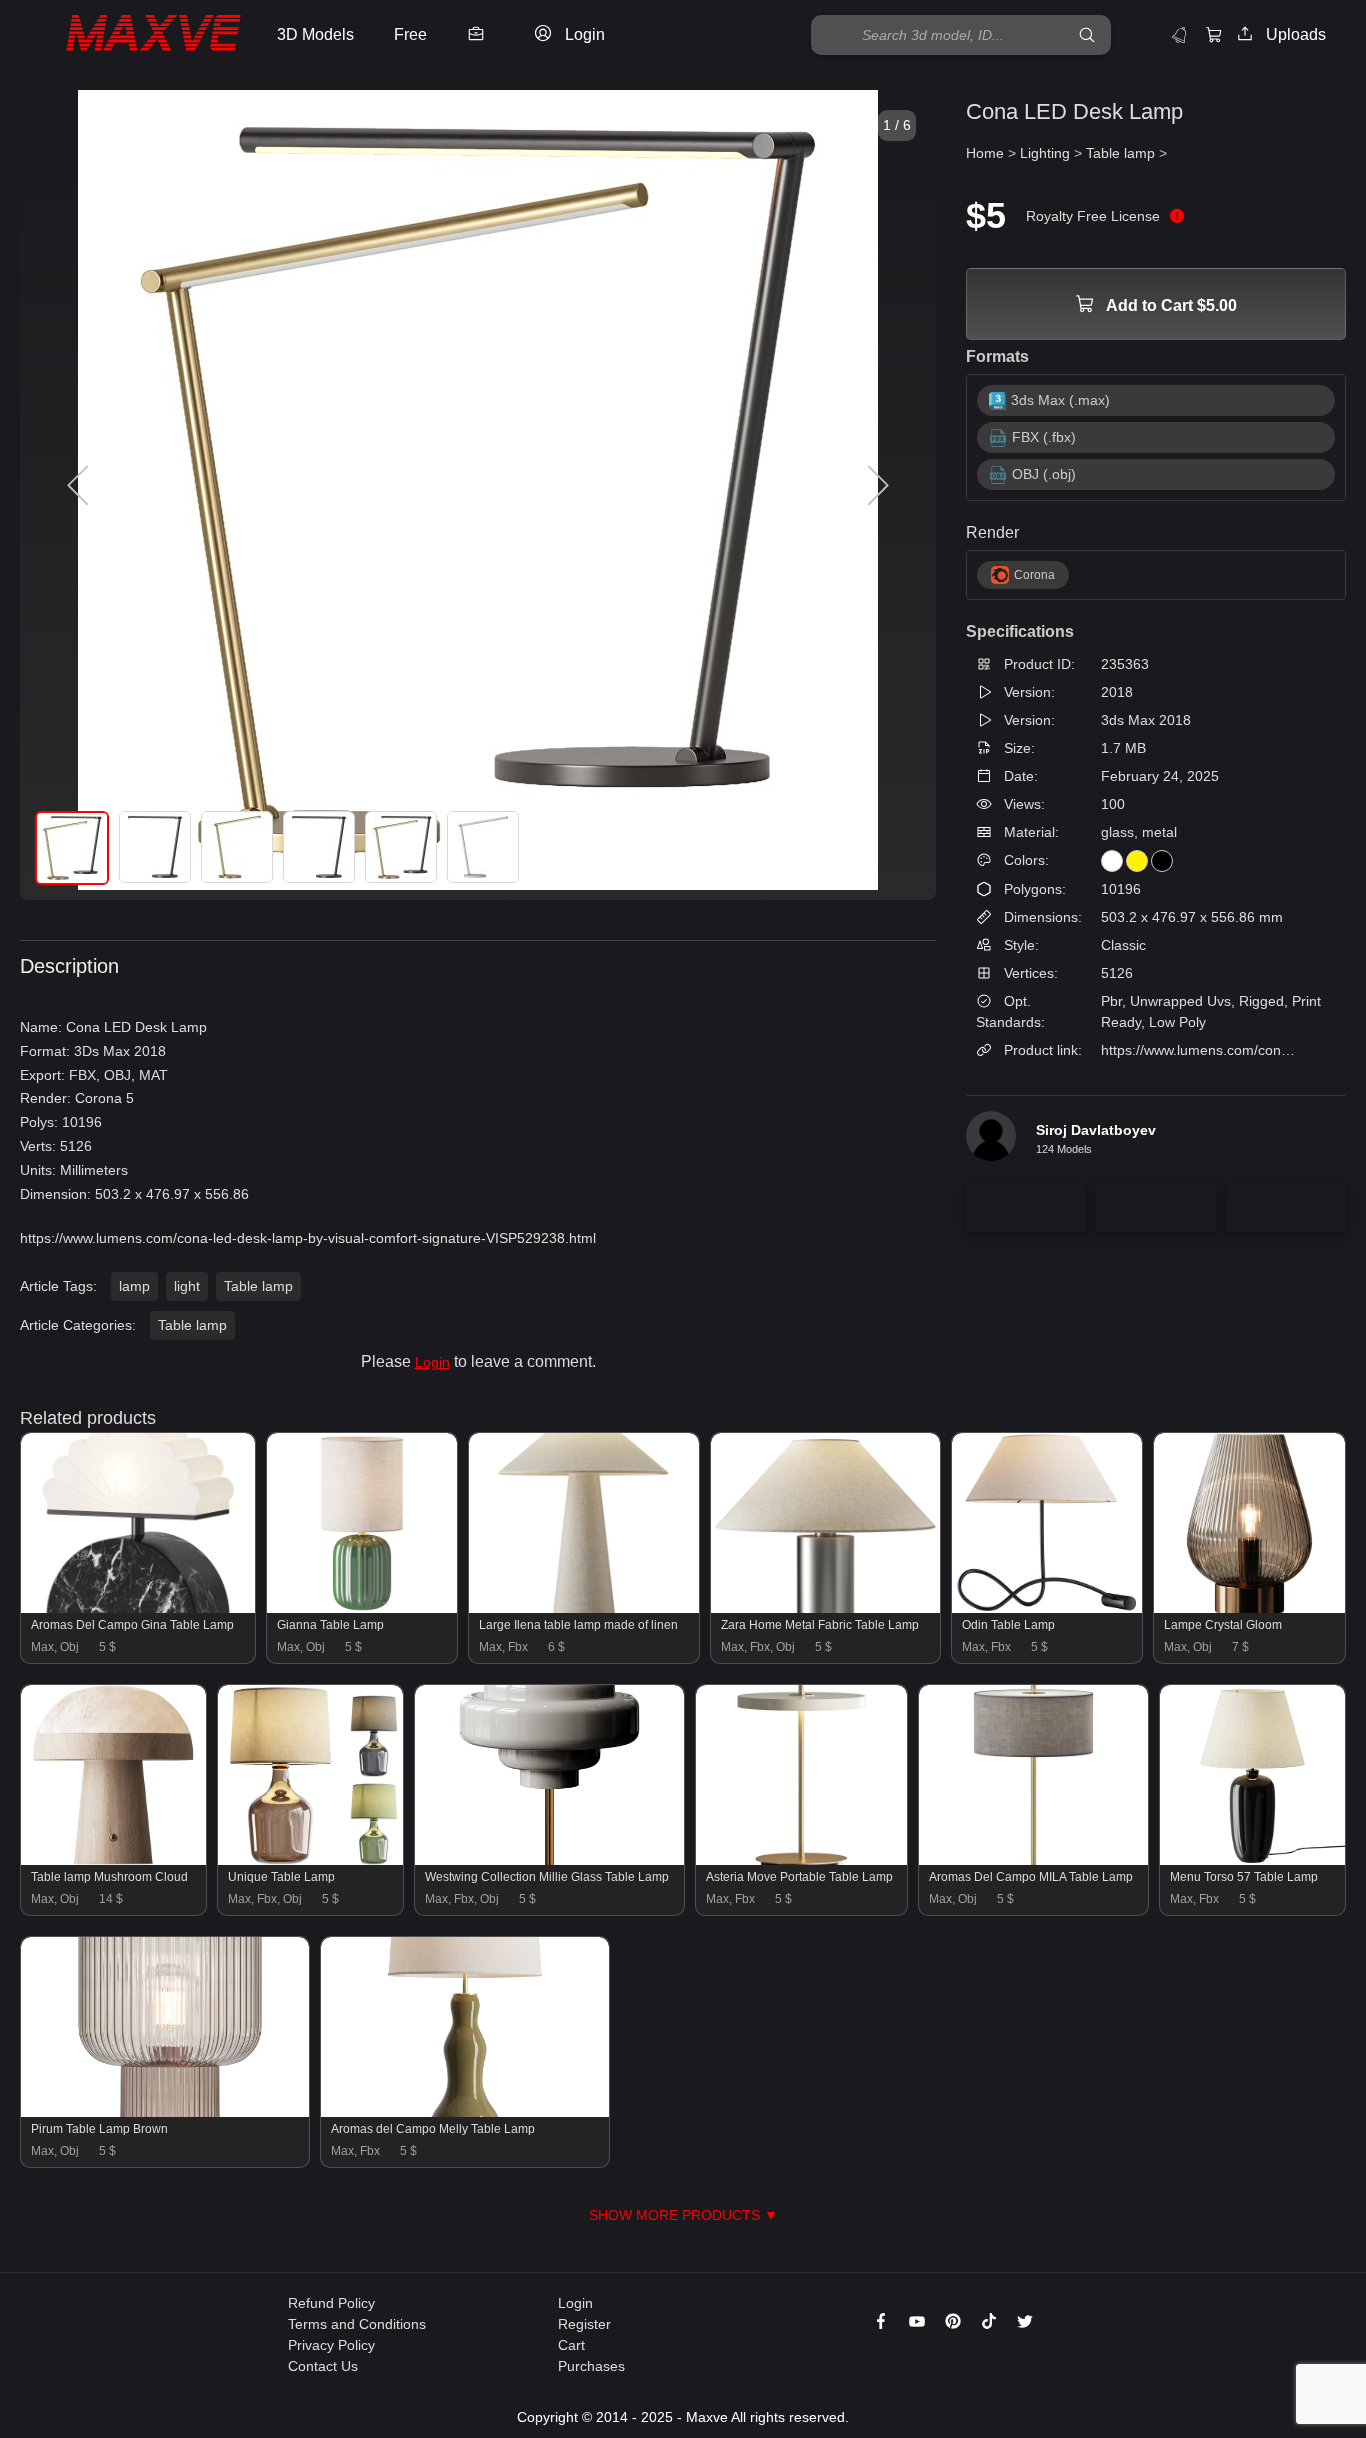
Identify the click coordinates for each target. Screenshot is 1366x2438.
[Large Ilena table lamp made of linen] (584, 1608)
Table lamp (258, 1286)
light (187, 1286)
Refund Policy (331, 2303)
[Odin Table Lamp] (1047, 1608)
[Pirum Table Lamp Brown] (165, 2112)
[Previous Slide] (80, 486)
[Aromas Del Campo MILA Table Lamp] (1033, 1860)
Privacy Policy (331, 2345)
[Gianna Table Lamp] (362, 1608)
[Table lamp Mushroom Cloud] (113, 1860)
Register (584, 2324)
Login (432, 1362)
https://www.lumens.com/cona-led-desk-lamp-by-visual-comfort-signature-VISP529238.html (308, 1238)
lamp (134, 1286)
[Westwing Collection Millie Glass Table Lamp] (549, 1860)
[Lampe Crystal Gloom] (1249, 1608)
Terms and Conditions (357, 2324)
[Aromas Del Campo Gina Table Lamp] (138, 1608)
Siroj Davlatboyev (1096, 1130)
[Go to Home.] (133, 35)
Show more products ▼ (683, 2215)
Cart (571, 2345)
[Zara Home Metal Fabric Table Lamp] (825, 1608)
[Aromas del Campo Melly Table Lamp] (465, 2112)
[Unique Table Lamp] (310, 1860)
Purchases (591, 2366)
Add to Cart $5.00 (1170, 305)
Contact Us (323, 2366)
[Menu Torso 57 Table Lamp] (1252, 1860)
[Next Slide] (876, 486)
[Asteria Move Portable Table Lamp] (802, 1860)
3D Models (315, 34)
